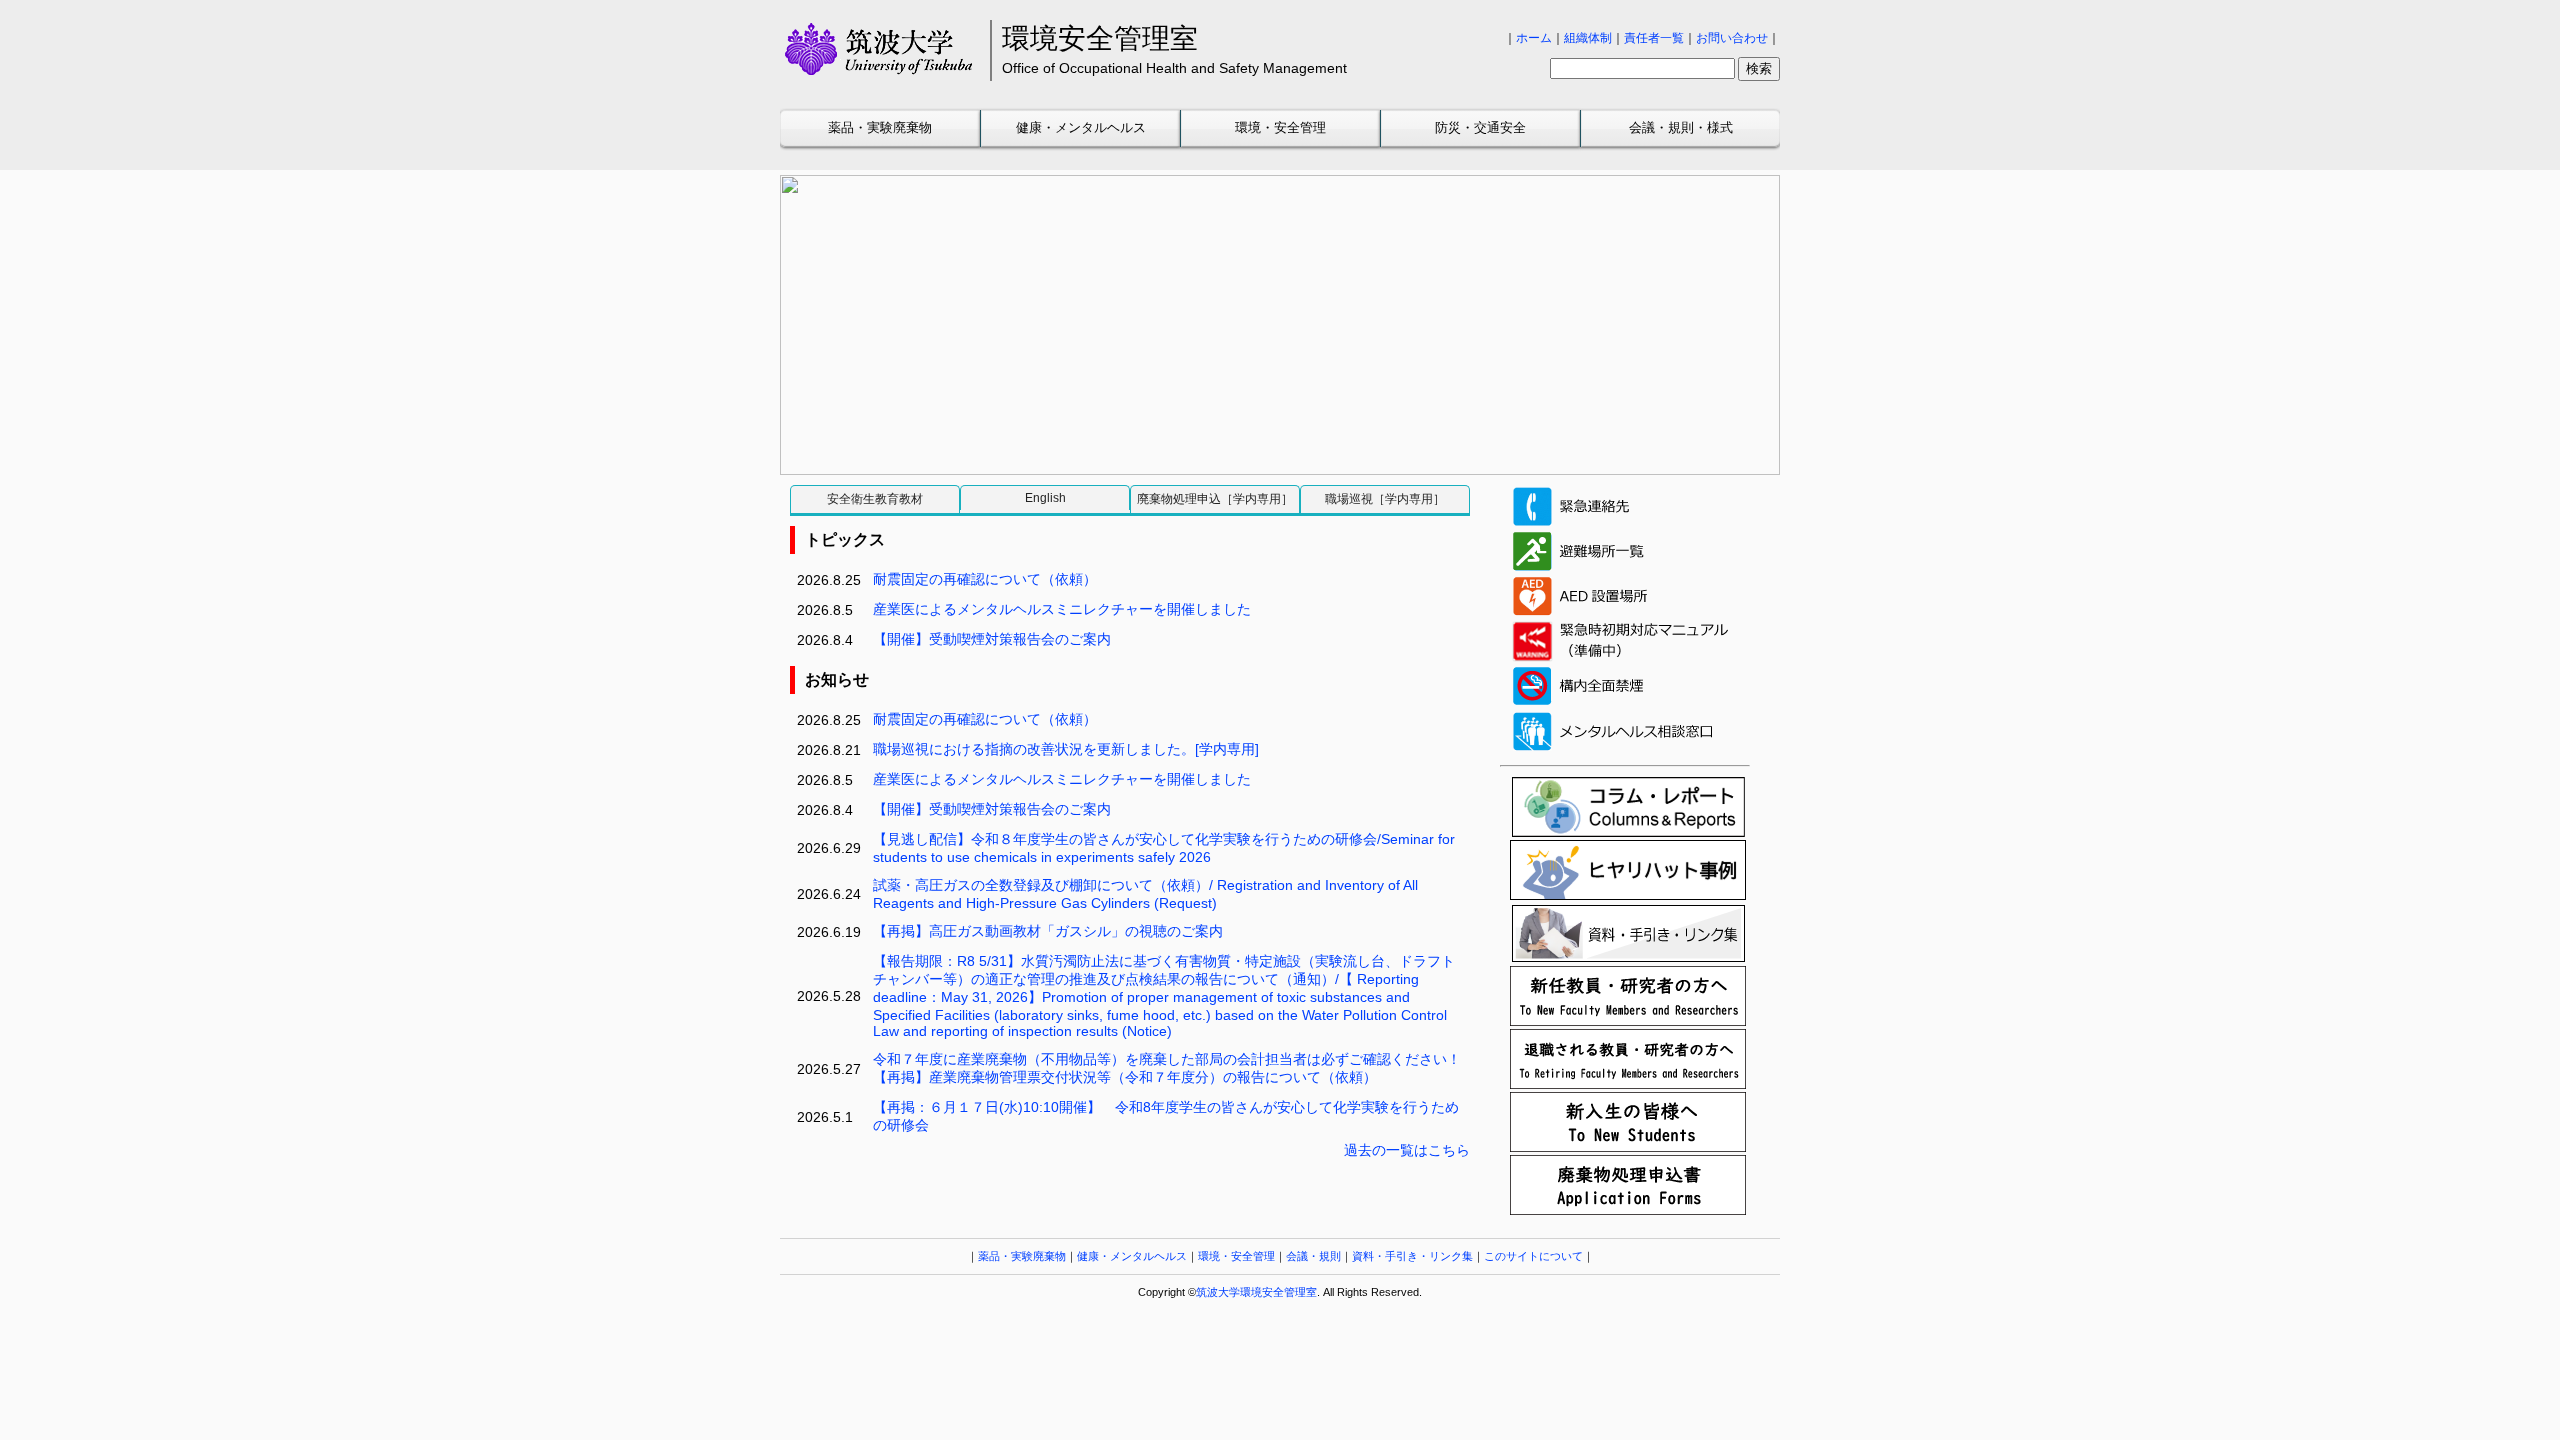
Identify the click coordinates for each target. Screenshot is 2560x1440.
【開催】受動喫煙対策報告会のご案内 (992, 639)
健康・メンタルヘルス (1081, 127)
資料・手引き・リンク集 (1412, 1256)
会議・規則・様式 (1681, 127)
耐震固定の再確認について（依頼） (985, 579)
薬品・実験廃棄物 (880, 127)
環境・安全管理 (1280, 127)
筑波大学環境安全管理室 (1256, 1292)
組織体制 (1588, 38)
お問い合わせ (1732, 38)
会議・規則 (1313, 1256)
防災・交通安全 (1480, 127)
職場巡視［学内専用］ (1385, 499)
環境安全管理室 (1100, 38)
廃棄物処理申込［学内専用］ (1215, 499)
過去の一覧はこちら (1407, 1150)
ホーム (1534, 38)
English (1045, 498)
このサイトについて (1533, 1256)
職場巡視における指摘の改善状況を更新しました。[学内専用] (1066, 749)
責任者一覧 (1654, 38)
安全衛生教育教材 (875, 499)
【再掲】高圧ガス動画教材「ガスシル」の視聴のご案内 (1048, 931)
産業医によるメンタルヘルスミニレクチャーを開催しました (1062, 609)
